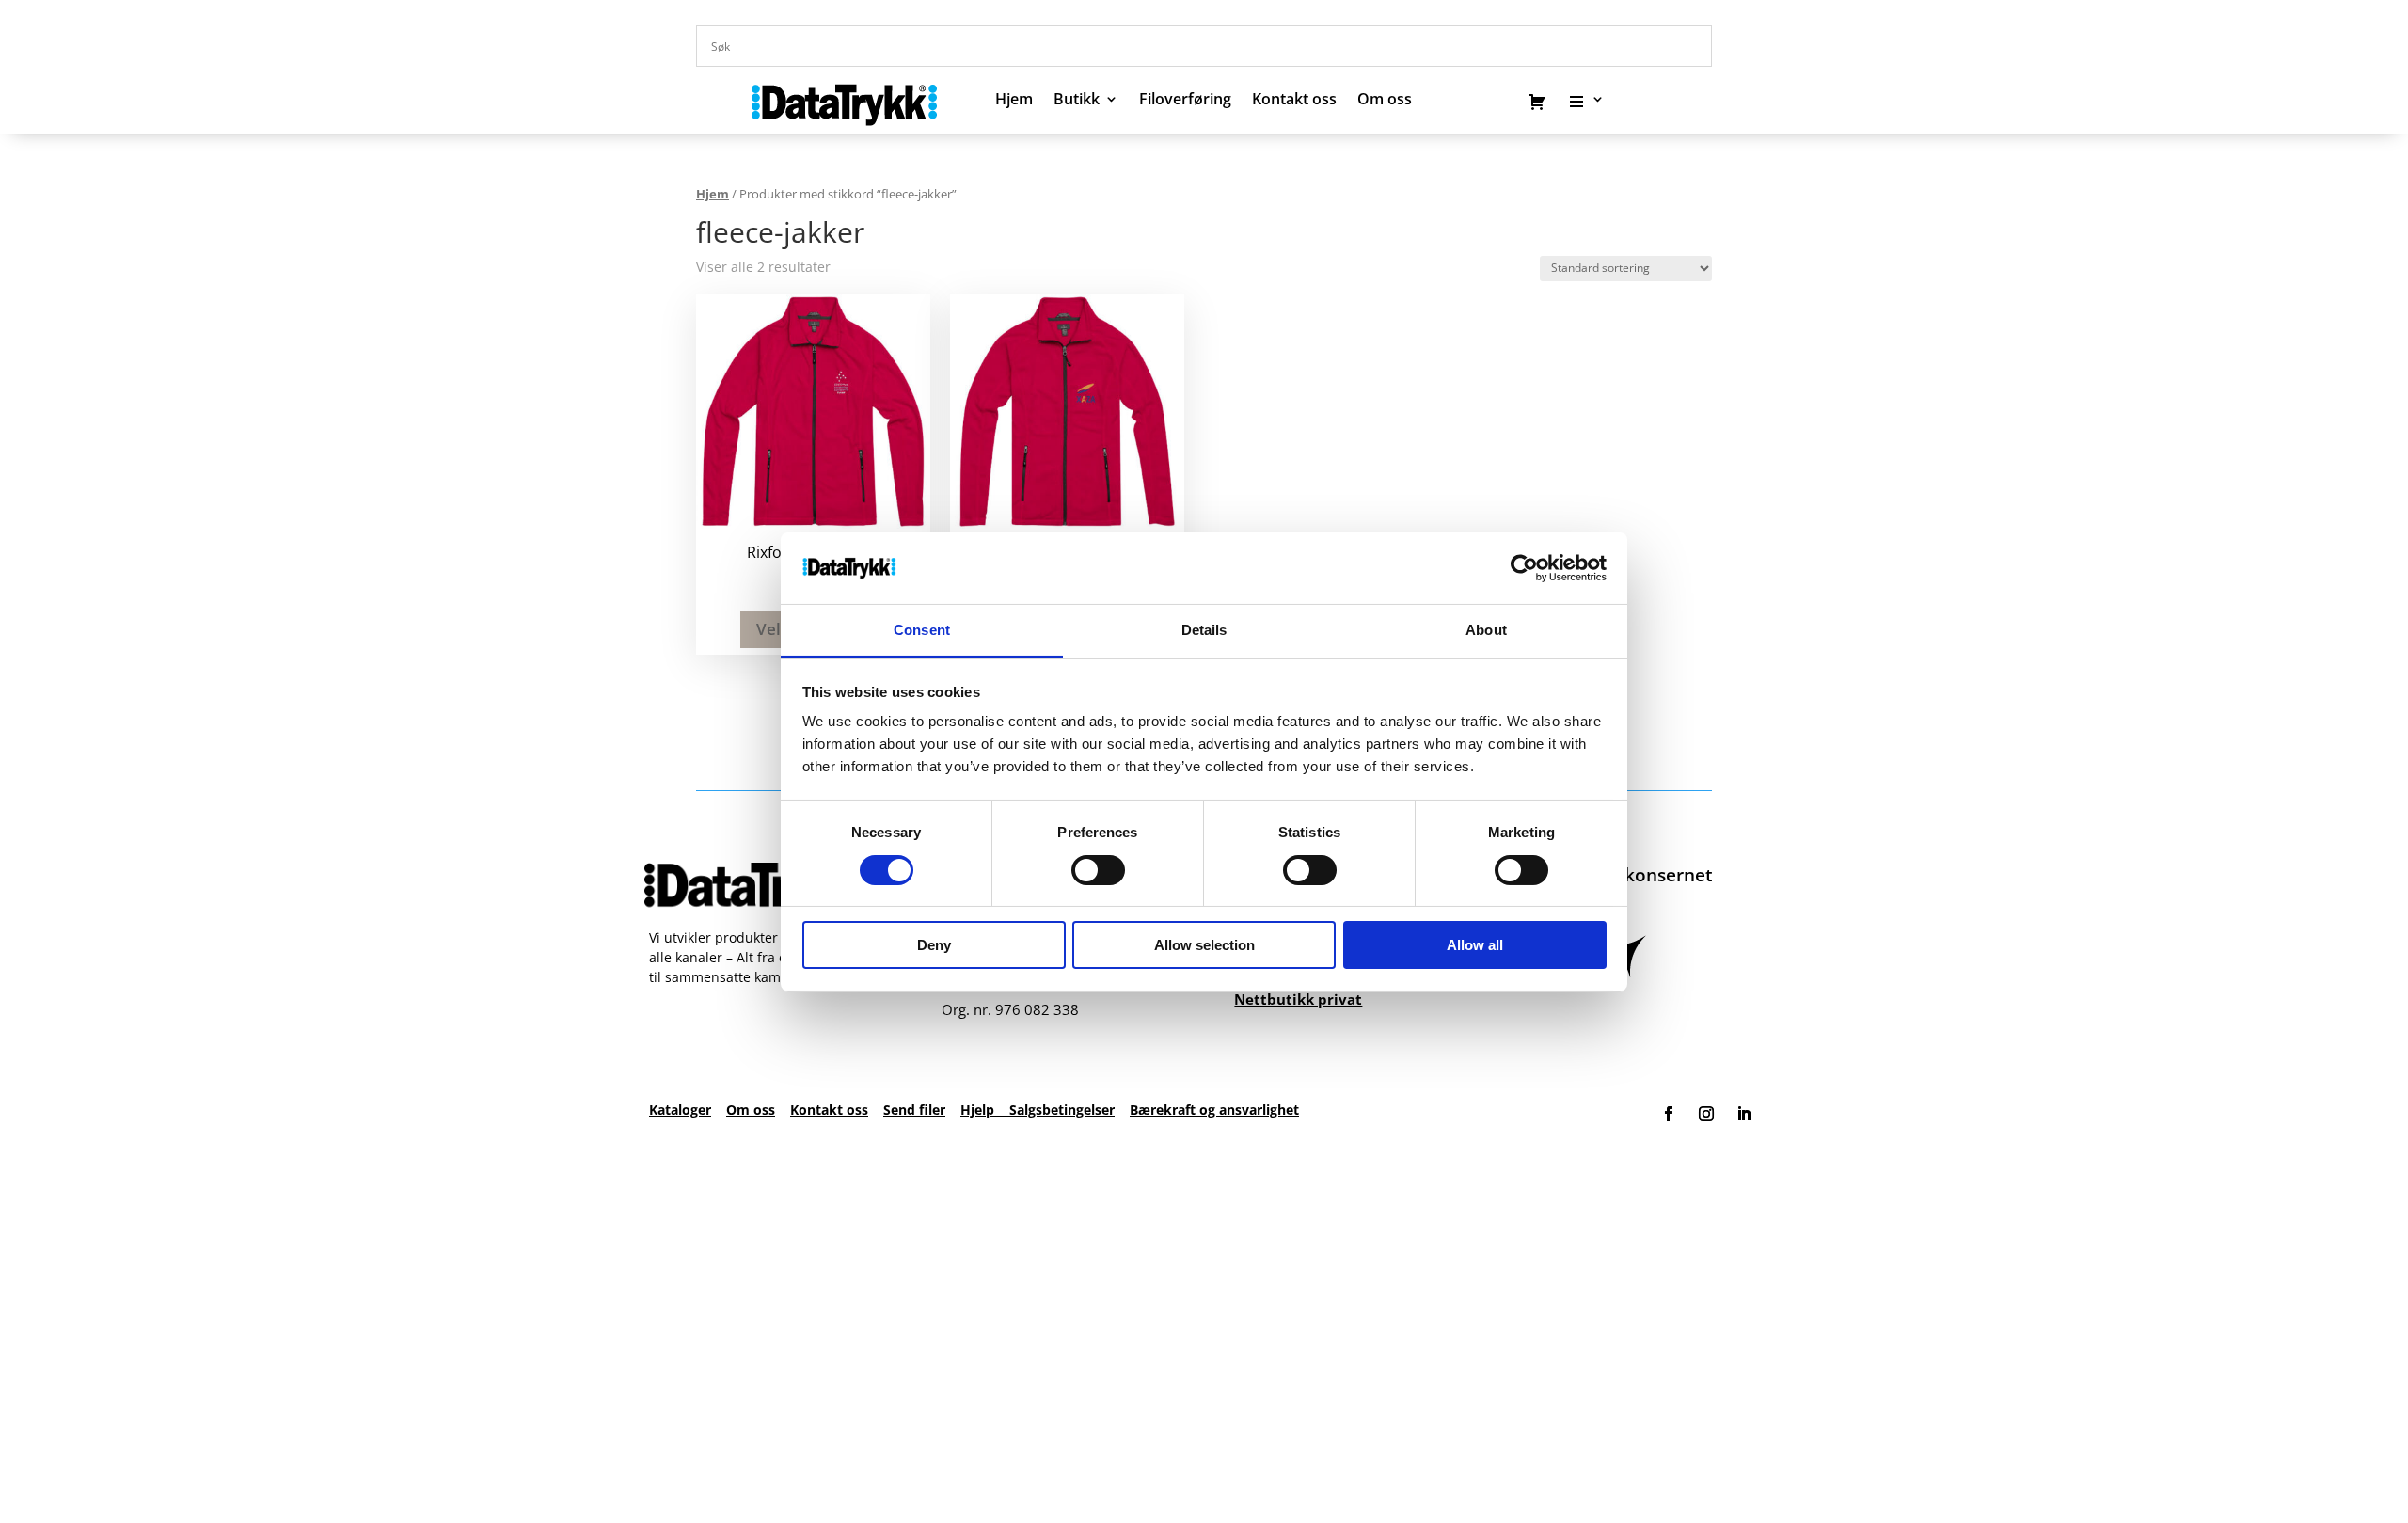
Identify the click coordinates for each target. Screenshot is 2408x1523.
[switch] (1098, 870)
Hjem (1014, 101)
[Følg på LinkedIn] (1744, 1114)
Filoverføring (1185, 101)
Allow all (1475, 945)
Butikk (1077, 101)
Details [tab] (1204, 630)
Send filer (914, 1110)
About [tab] (1486, 630)
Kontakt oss (1294, 101)
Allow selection (1204, 945)
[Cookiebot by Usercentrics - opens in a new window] (1524, 568)
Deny (934, 945)
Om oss (751, 1110)
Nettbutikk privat (1298, 999)
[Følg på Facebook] (1669, 1114)
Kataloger (680, 1110)
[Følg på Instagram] (1706, 1114)
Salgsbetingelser (1062, 1110)
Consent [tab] (922, 630)
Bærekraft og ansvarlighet (1214, 1110)
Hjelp (985, 1110)
